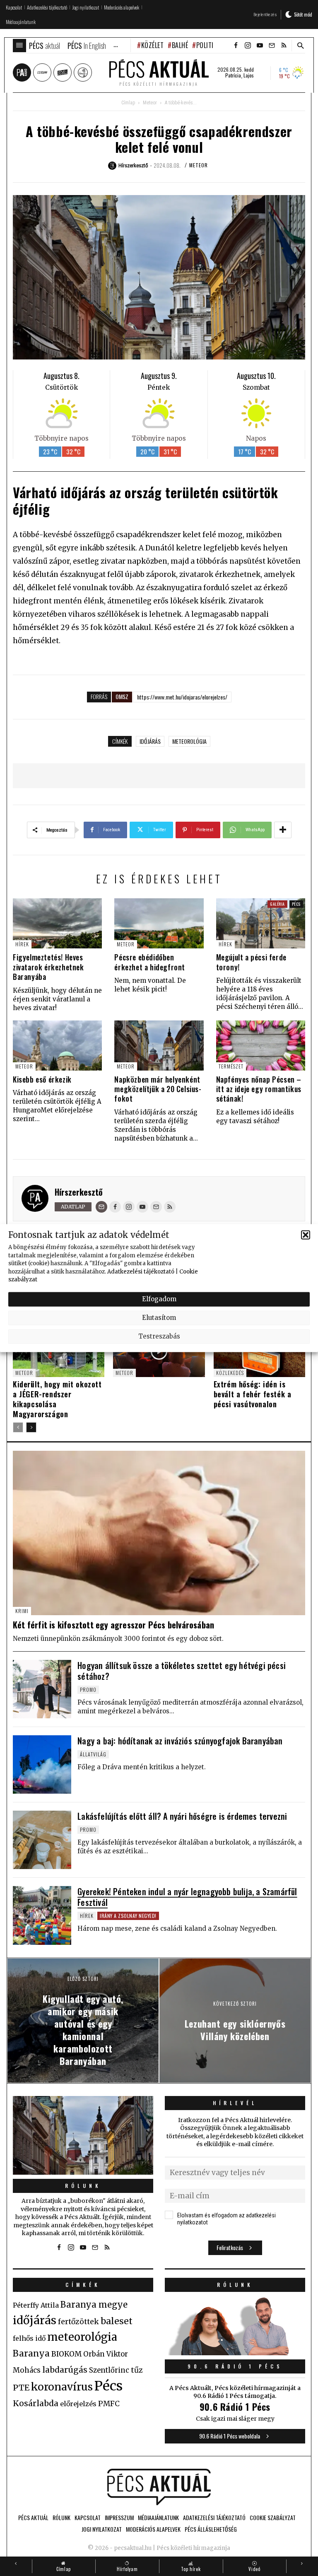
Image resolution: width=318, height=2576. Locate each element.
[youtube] (260, 46)
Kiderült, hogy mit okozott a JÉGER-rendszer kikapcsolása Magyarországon (57, 1399)
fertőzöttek (78, 2322)
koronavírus (62, 2387)
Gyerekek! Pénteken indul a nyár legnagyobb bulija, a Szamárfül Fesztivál (187, 1897)
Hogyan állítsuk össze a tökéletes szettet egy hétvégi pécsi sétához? (182, 1671)
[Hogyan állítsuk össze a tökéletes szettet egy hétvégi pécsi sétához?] (42, 1689)
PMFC (109, 2404)
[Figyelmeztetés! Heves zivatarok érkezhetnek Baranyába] (57, 923)
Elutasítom (159, 1318)
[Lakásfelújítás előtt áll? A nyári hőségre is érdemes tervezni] (42, 1840)
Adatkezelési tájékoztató (141, 1271)
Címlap (128, 103)
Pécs (296, 904)
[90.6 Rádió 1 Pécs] (235, 2353)
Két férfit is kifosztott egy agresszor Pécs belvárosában (113, 1625)
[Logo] (159, 2487)
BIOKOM (66, 2354)
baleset (117, 2321)
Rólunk (83, 2186)
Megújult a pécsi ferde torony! (251, 962)
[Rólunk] (83, 2135)
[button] (306, 1235)
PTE (21, 2388)
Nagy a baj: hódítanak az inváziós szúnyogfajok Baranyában (180, 1741)
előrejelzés (78, 2404)
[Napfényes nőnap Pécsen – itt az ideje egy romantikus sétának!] (261, 1046)
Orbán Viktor (106, 2354)
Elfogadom (159, 1299)
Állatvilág (93, 1754)
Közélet (152, 45)
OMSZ (122, 696)
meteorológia (189, 741)
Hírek (22, 944)
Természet (231, 1066)
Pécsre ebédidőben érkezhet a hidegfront (150, 962)
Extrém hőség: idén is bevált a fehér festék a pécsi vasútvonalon (253, 1394)
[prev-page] (18, 1427)
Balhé (180, 45)
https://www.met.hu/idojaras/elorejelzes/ (182, 697)
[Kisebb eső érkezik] (57, 1046)
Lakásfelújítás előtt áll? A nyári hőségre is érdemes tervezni (182, 1816)
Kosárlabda (36, 2403)
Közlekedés (230, 1373)
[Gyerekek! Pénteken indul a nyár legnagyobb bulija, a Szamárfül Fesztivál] (42, 1915)
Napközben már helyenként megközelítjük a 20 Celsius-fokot (158, 1089)
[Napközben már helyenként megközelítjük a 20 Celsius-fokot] (159, 1046)
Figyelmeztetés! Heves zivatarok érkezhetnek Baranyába (48, 967)
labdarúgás (65, 2370)
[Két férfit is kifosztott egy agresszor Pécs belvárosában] (159, 1533)
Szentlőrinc (109, 2370)
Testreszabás (159, 1336)
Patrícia (233, 75)
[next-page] (31, 1427)
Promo (88, 1690)
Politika (208, 45)
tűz (137, 2370)
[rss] (284, 46)
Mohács (27, 2370)
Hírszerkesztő (79, 1192)
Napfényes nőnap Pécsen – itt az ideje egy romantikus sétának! (259, 1089)
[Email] (101, 1207)
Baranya (31, 2354)
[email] (272, 46)
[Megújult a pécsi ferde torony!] (261, 923)
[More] (283, 830)
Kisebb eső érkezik (42, 1079)
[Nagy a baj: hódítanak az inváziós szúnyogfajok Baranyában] (42, 1764)
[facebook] (236, 46)
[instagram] (248, 46)
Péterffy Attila (36, 2305)
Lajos (249, 75)
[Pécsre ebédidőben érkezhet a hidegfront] (159, 923)
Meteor (150, 103)
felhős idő (29, 2338)
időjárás (150, 741)
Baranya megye (94, 2305)
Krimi (22, 1611)
